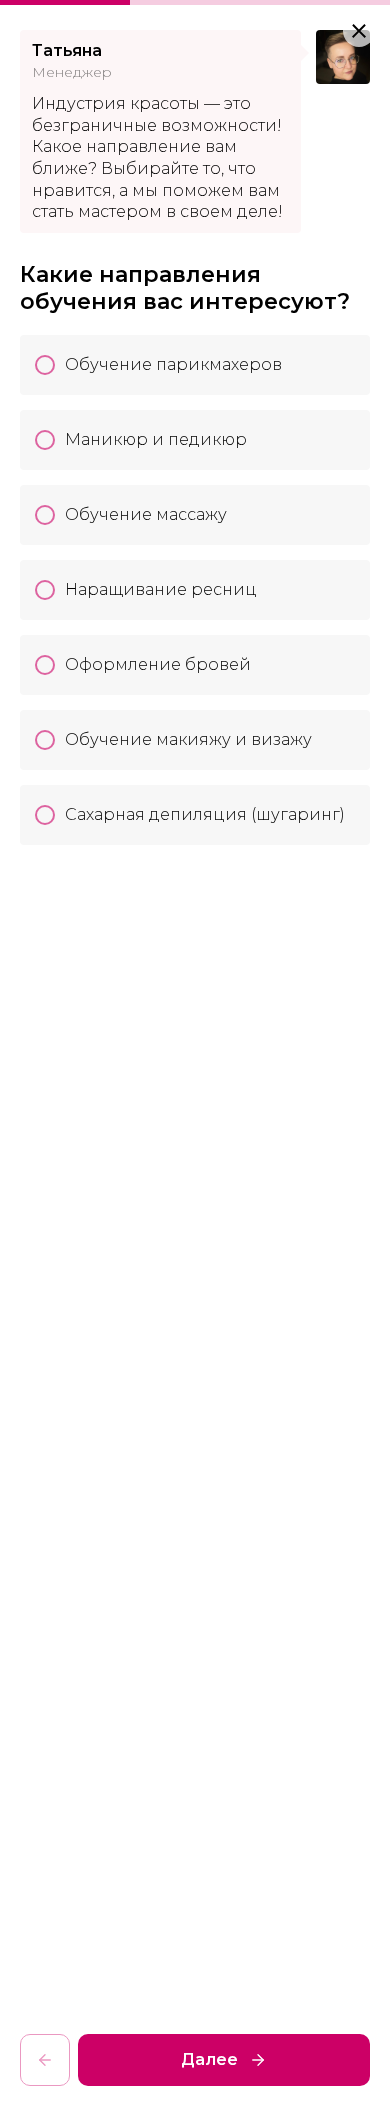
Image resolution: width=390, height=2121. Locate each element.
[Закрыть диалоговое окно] (359, 31)
